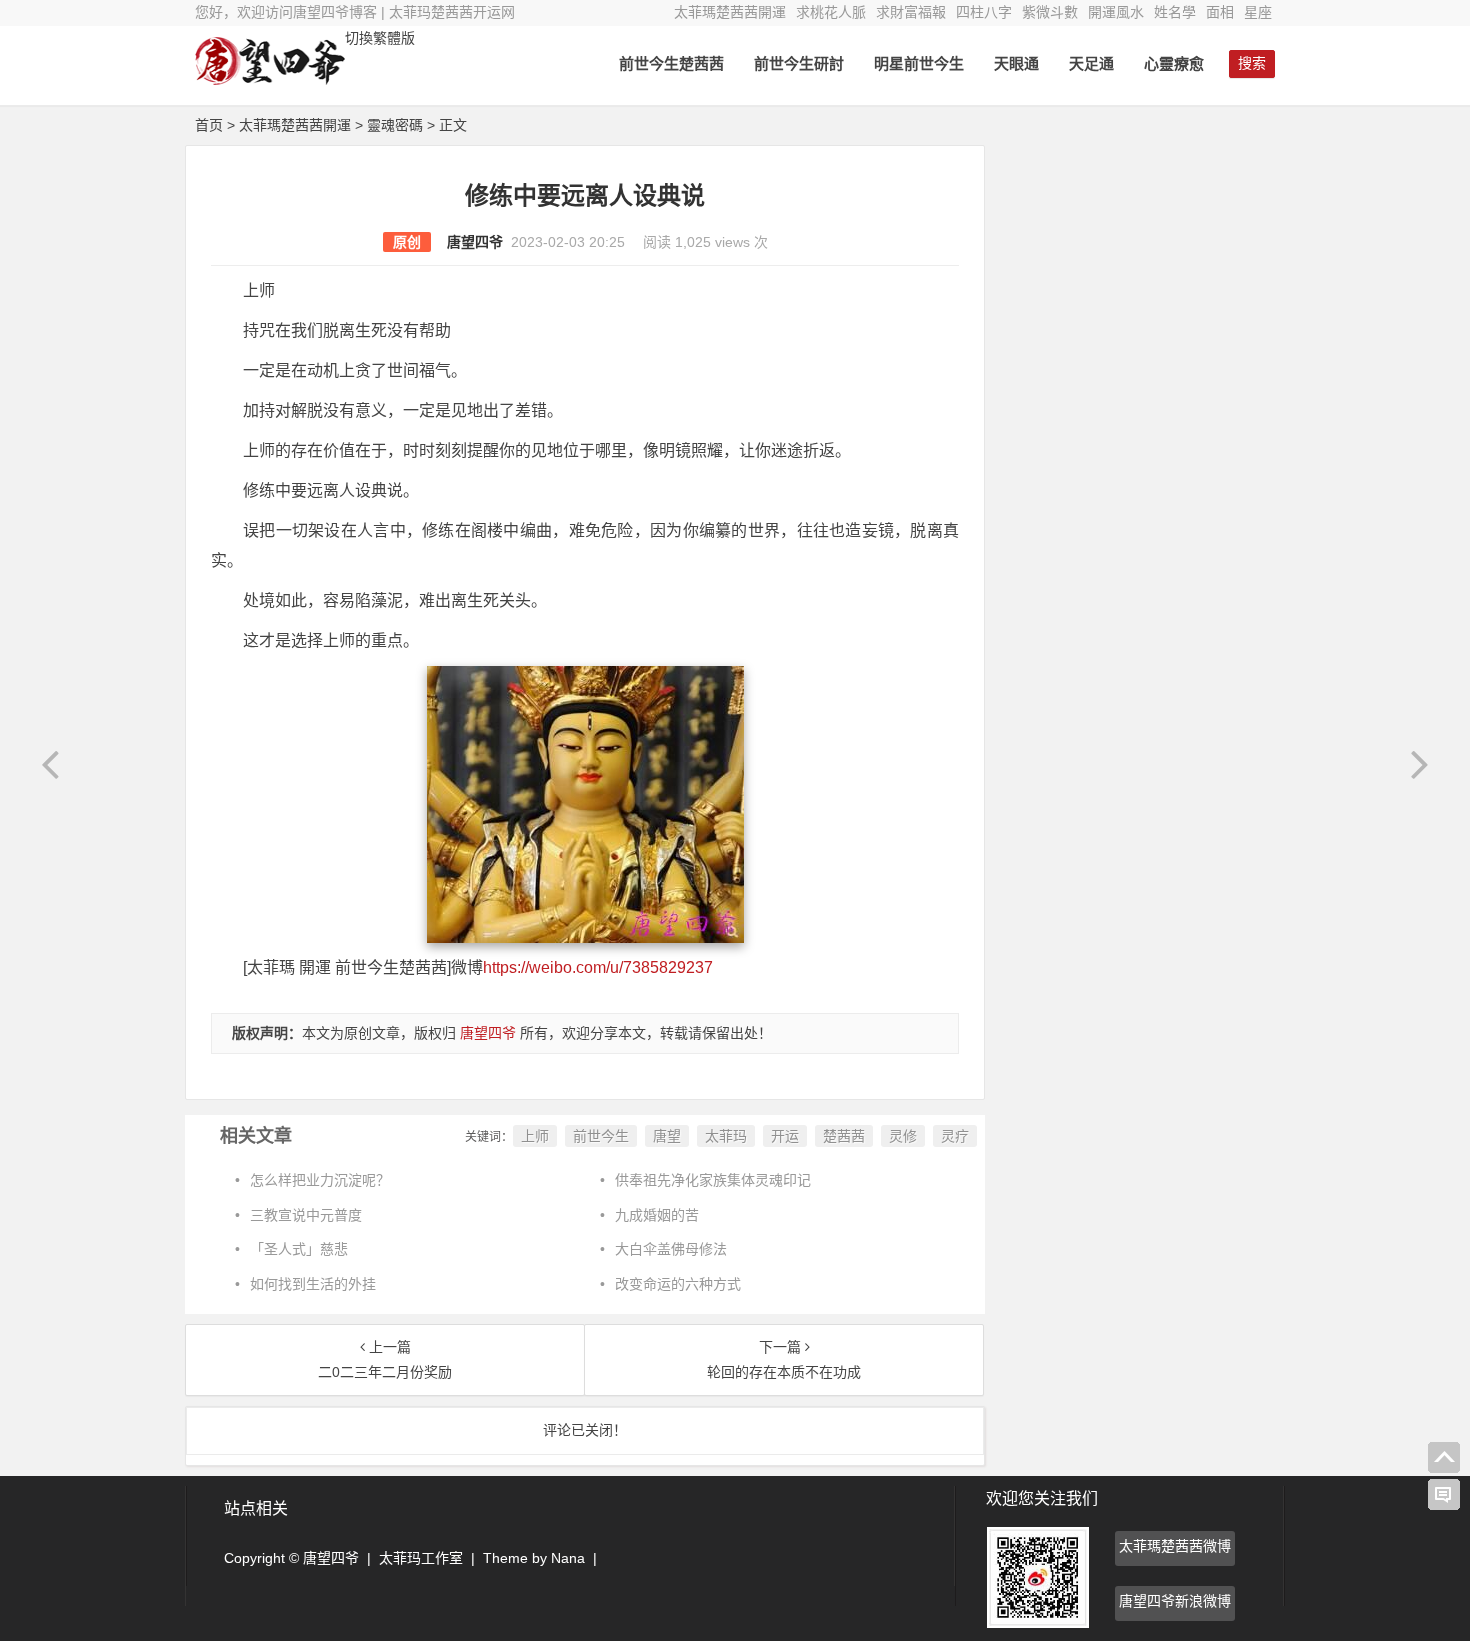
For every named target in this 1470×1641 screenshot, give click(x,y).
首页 (209, 125)
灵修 (903, 1136)
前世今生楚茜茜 (671, 63)
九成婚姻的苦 (657, 1215)
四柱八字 (984, 12)
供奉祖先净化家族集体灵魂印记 (713, 1180)
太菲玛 (726, 1136)
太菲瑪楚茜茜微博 (1175, 1546)
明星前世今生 (919, 63)
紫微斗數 (1050, 12)
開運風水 (1116, 12)
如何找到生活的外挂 (313, 1284)
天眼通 (1016, 63)
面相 (1220, 12)
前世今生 (601, 1136)
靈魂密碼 (395, 125)
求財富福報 (911, 12)
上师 (535, 1136)
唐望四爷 (475, 242)
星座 (1258, 12)
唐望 (667, 1136)
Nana (568, 1558)
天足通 (1091, 63)
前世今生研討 (799, 63)
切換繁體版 (380, 38)
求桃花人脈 (831, 12)
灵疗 (955, 1136)
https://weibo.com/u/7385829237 (598, 967)
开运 (785, 1136)
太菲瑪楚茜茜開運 (730, 12)
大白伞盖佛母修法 (671, 1249)
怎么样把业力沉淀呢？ (320, 1180)
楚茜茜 (844, 1136)
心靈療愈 (1174, 63)
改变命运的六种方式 (678, 1284)
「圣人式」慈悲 (299, 1249)
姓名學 (1175, 12)
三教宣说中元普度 (306, 1215)
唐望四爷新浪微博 (1175, 1601)
